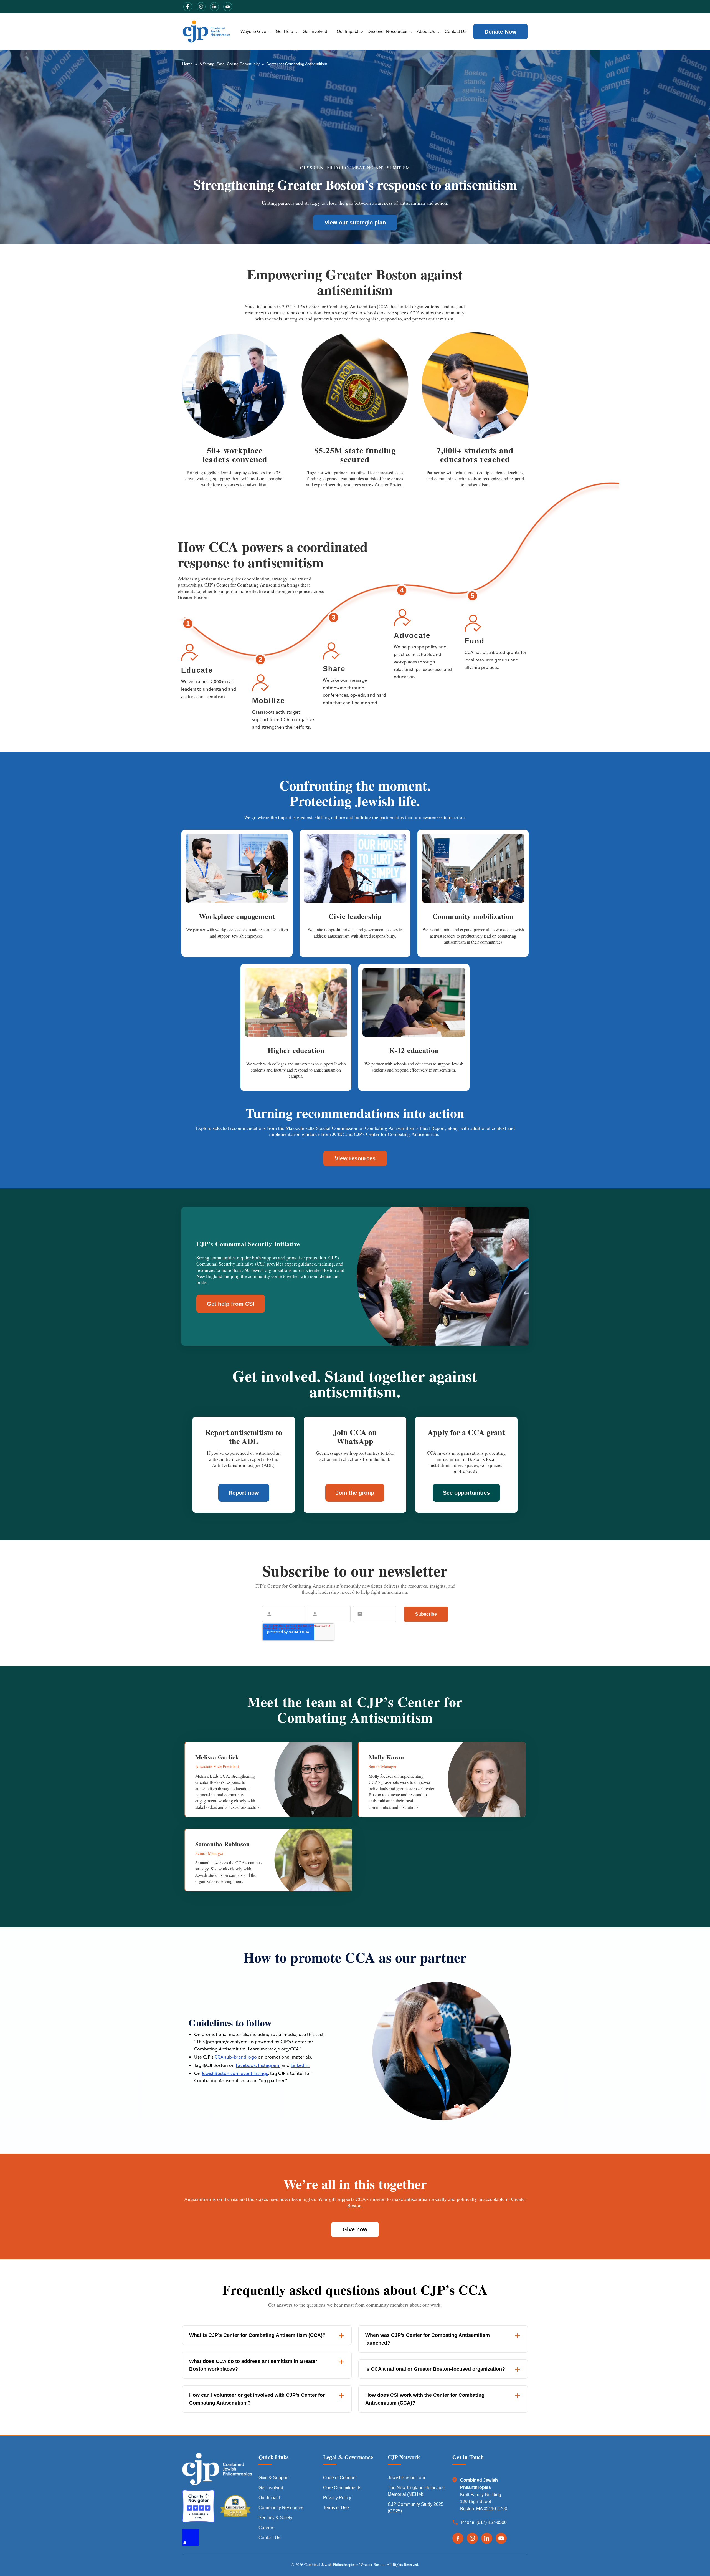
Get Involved (315, 31)
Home (187, 64)
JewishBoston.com (406, 2478)
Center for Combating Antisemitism (297, 64)
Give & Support (273, 2478)
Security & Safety (275, 2518)
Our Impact (347, 31)
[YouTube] (501, 2538)
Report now (244, 1493)
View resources (355, 1158)
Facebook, (246, 2065)
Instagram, (269, 2065)
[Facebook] (458, 2538)
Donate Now (500, 32)
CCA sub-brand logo (236, 2057)
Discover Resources (387, 31)
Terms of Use (336, 2508)
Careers (266, 2528)
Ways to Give (253, 31)
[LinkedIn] (487, 2538)
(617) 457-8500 (492, 2522)
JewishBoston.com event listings (235, 2073)
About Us (426, 31)
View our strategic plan (355, 223)
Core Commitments (342, 2488)
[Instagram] (472, 2538)
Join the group (355, 1493)
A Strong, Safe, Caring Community (230, 64)
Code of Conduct (340, 2478)
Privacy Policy (337, 2498)
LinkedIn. (300, 2065)
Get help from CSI (231, 1304)
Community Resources (281, 2508)
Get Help (284, 31)
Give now (355, 2229)
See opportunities (466, 1493)
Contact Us (456, 31)
